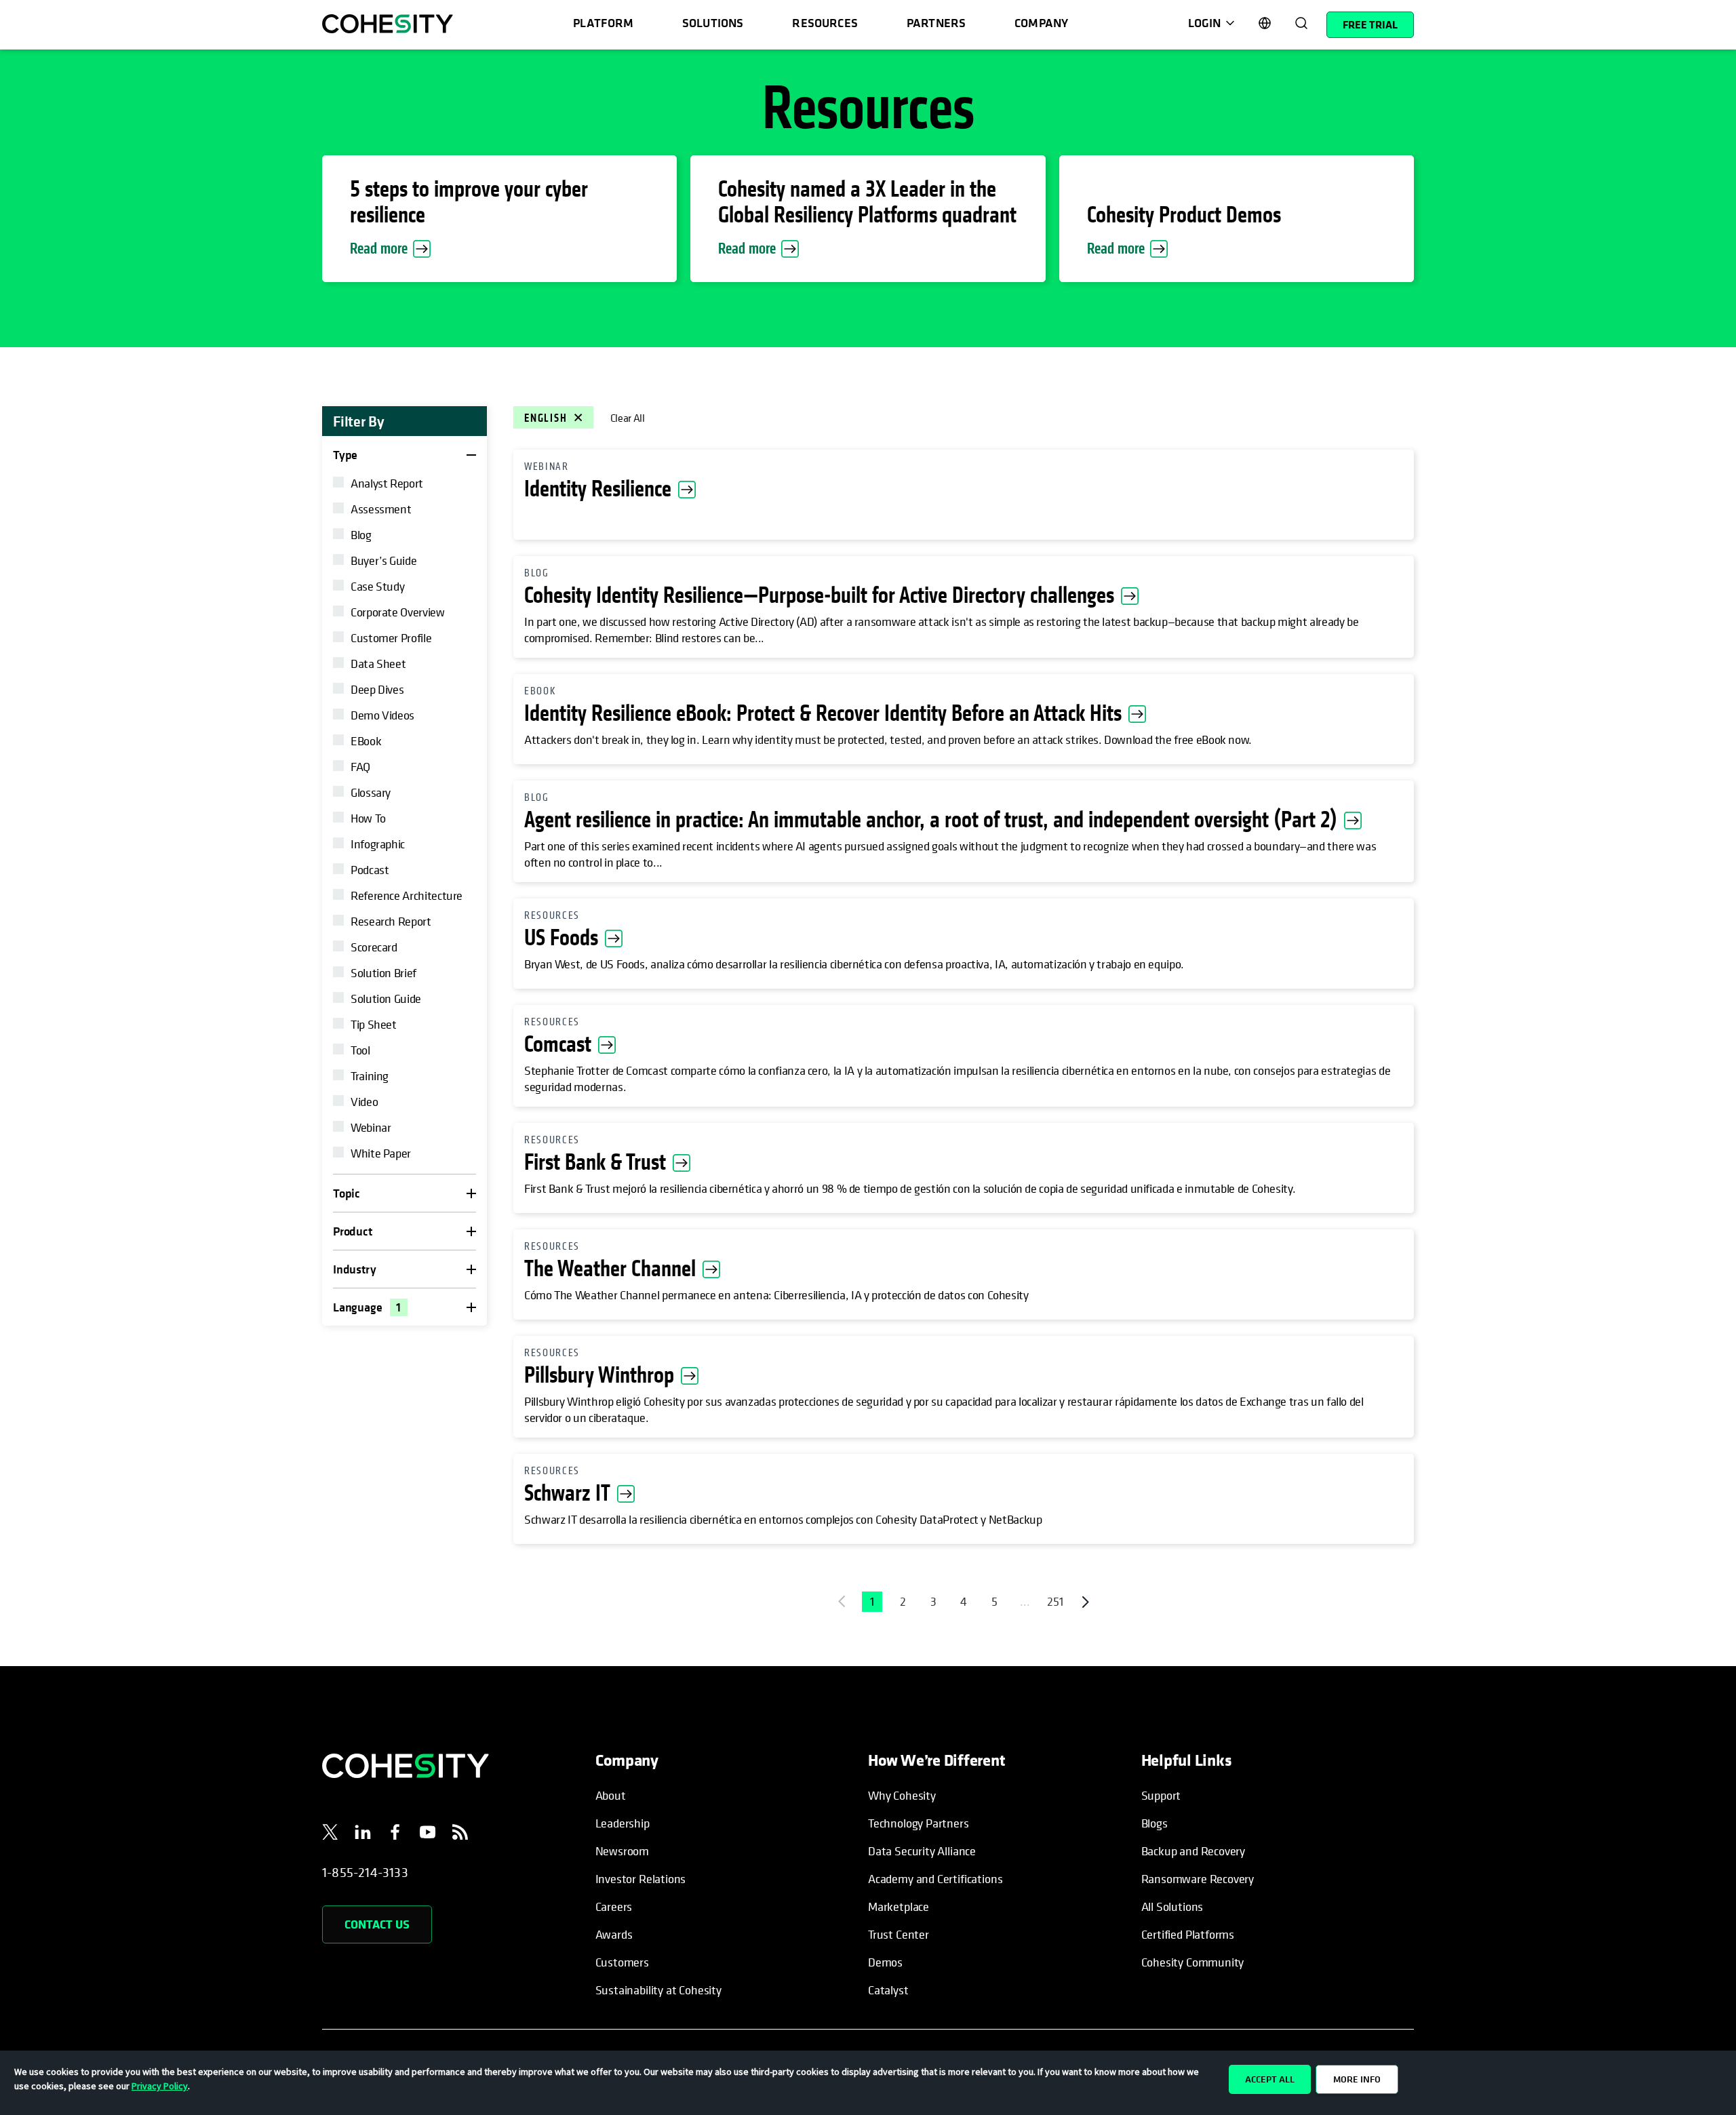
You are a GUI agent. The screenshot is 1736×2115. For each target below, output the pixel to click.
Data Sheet (378, 664)
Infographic (378, 844)
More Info (1357, 2079)
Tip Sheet (374, 1024)
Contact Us (377, 1924)
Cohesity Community (1193, 1962)
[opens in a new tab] (330, 1834)
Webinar (371, 1127)
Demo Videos (382, 715)
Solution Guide (386, 999)
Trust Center (899, 1934)
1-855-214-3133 (365, 1873)
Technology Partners (919, 1823)
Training (370, 1076)
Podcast (370, 870)
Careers (614, 1906)
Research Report (391, 921)
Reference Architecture (407, 895)
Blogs (1155, 1823)
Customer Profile (391, 638)
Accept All (1270, 2079)
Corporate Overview (398, 612)
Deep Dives (377, 689)
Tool (360, 1050)
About (611, 1795)
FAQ (360, 767)
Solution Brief (383, 973)
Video (364, 1102)
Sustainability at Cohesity (659, 1990)
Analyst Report (387, 483)
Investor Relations (641, 1879)
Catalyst (888, 1990)
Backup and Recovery (1193, 1851)
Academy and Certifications (935, 1879)
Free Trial (1370, 24)
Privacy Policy (160, 2086)
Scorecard (374, 947)
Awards (614, 1934)
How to (368, 818)
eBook (366, 741)
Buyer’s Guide (383, 560)
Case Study (377, 586)
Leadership (623, 1823)
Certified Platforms (1188, 1934)
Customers (622, 1962)
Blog (361, 535)
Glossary (371, 792)
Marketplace (899, 1906)
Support (1161, 1795)
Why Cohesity (902, 1795)
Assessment (381, 509)
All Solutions (1172, 1906)
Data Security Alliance (922, 1851)
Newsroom (623, 1851)
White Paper (381, 1153)
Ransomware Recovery (1198, 1879)
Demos (885, 1962)
